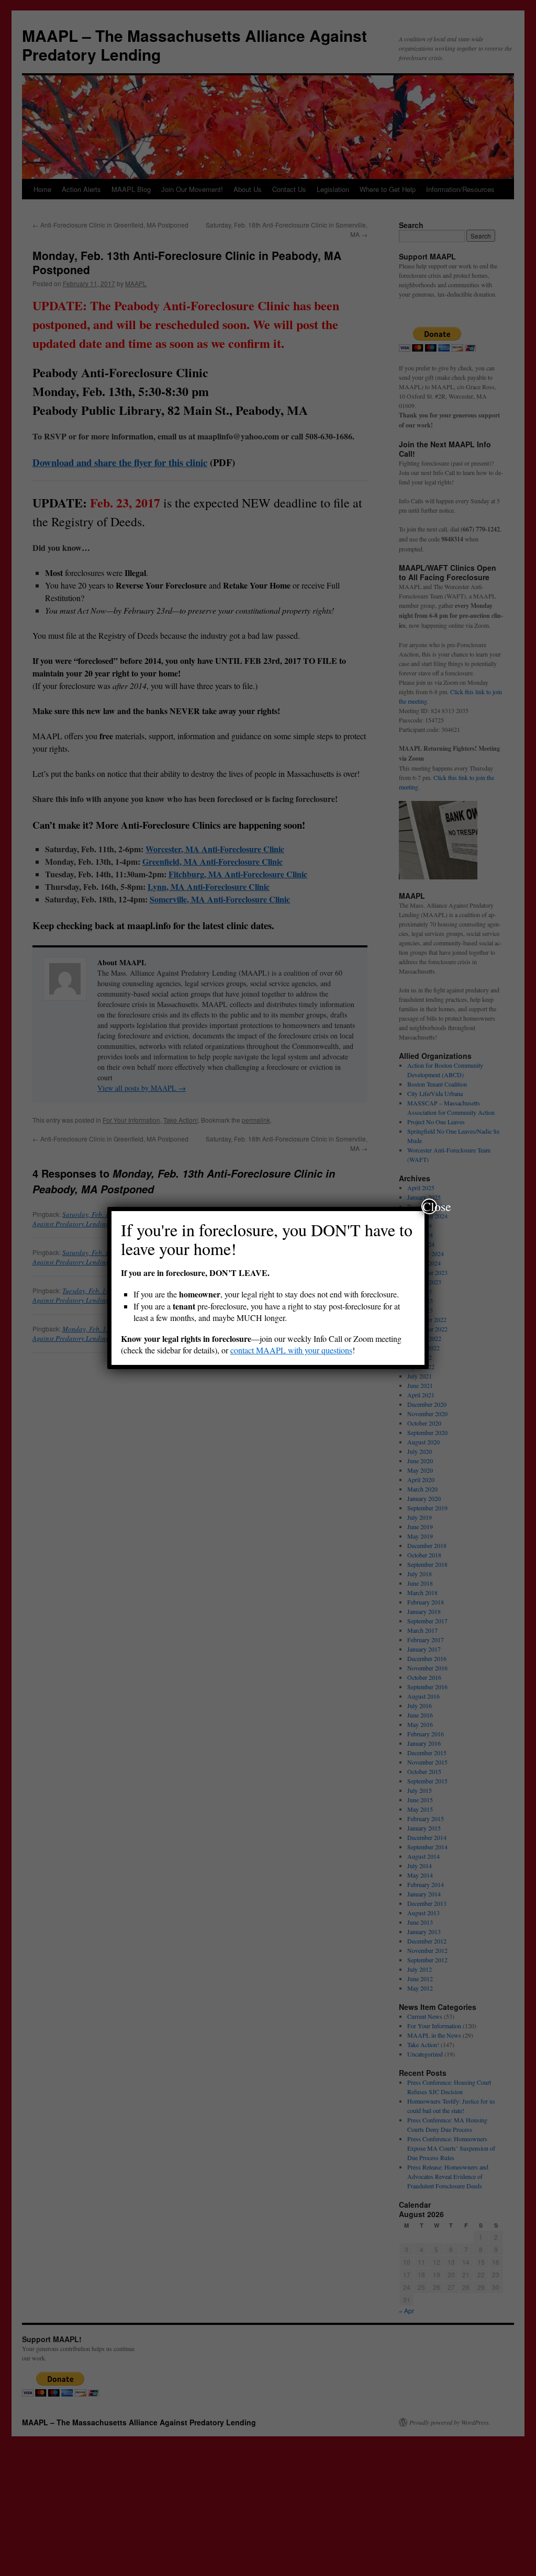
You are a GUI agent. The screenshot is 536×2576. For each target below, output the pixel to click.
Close (430, 1206)
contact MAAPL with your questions (291, 1350)
